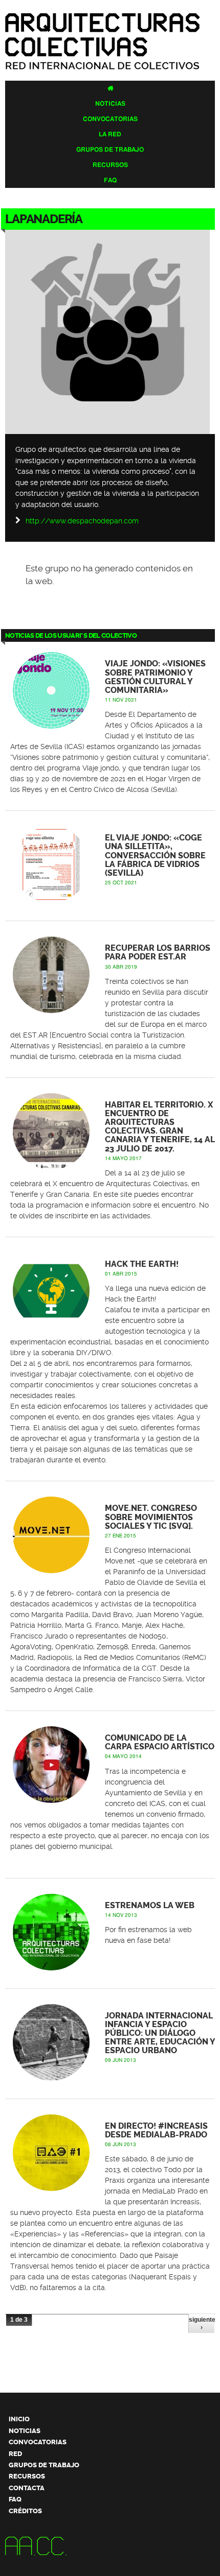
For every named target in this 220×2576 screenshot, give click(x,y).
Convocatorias (110, 119)
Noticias (110, 104)
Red (15, 2454)
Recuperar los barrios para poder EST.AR (158, 953)
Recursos (110, 165)
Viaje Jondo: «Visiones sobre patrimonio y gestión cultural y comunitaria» (155, 677)
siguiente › (202, 2323)
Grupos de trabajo (110, 150)
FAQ (110, 180)
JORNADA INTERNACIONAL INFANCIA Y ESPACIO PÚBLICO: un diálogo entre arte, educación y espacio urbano (160, 2033)
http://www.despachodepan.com (82, 521)
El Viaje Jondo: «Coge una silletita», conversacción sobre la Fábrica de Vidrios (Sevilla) (155, 856)
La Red (110, 134)
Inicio (19, 2419)
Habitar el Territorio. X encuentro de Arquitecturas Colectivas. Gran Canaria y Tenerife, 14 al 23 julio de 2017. (160, 1127)
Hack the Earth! (142, 1264)
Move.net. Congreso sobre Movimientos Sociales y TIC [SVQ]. (151, 1517)
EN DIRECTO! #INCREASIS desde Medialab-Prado (156, 2130)
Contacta (27, 2488)
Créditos (25, 2511)
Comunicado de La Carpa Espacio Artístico (160, 1742)
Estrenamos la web (150, 1906)
